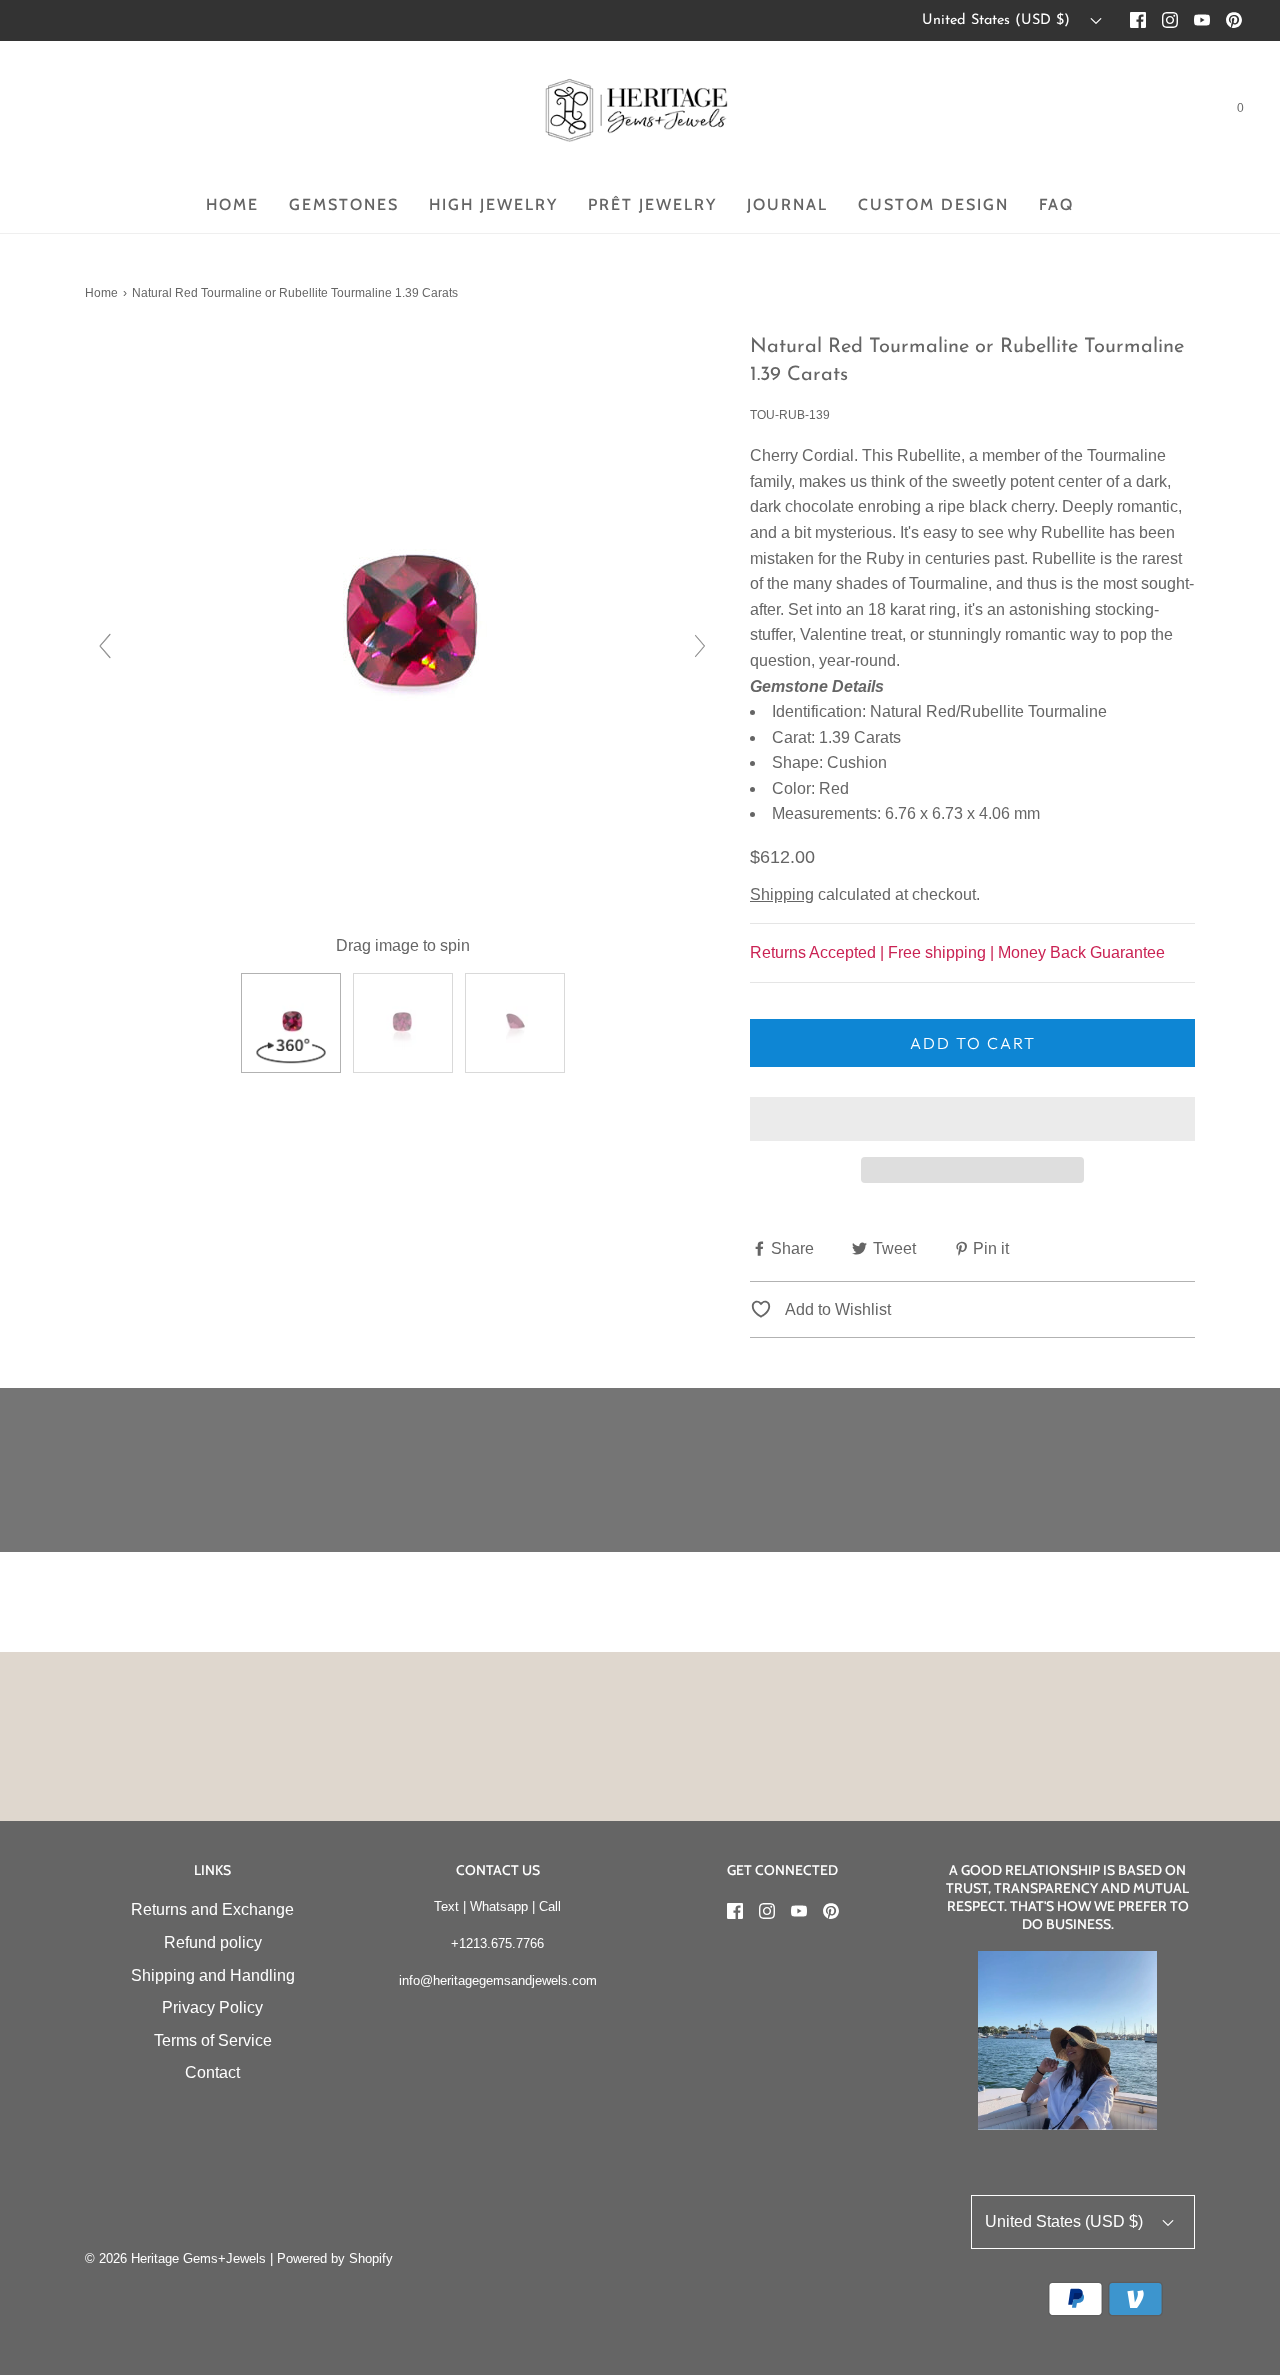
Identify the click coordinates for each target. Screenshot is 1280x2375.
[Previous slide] (105, 646)
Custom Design (933, 204)
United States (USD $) (998, 20)
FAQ (1056, 204)
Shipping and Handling (213, 1975)
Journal (787, 204)
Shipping (782, 894)
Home (232, 204)
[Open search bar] (1192, 112)
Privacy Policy (212, 2007)
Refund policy (213, 1942)
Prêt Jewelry (652, 204)
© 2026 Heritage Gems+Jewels (175, 2258)
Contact (212, 2072)
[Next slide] (700, 646)
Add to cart (973, 1043)
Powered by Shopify (335, 2258)
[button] (972, 1119)
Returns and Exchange (212, 1909)
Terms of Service (213, 2040)
